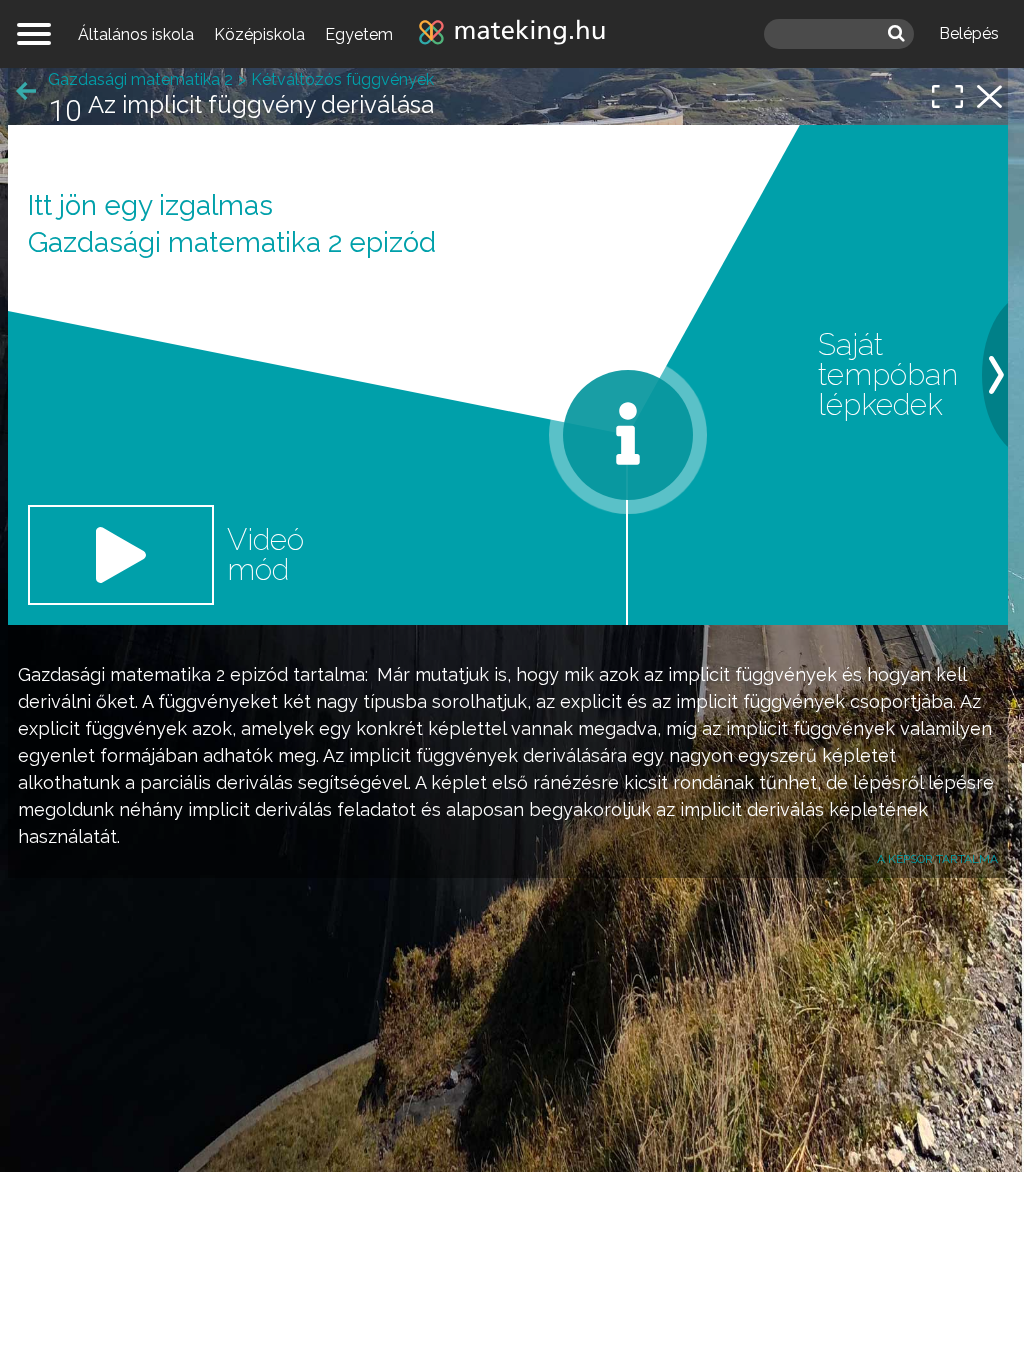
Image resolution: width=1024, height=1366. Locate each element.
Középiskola (259, 34)
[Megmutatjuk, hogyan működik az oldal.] (628, 435)
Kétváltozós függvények (342, 79)
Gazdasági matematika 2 (121, 674)
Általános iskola (136, 34)
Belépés (969, 33)
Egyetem (359, 34)
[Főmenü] (34, 34)
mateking (512, 34)
